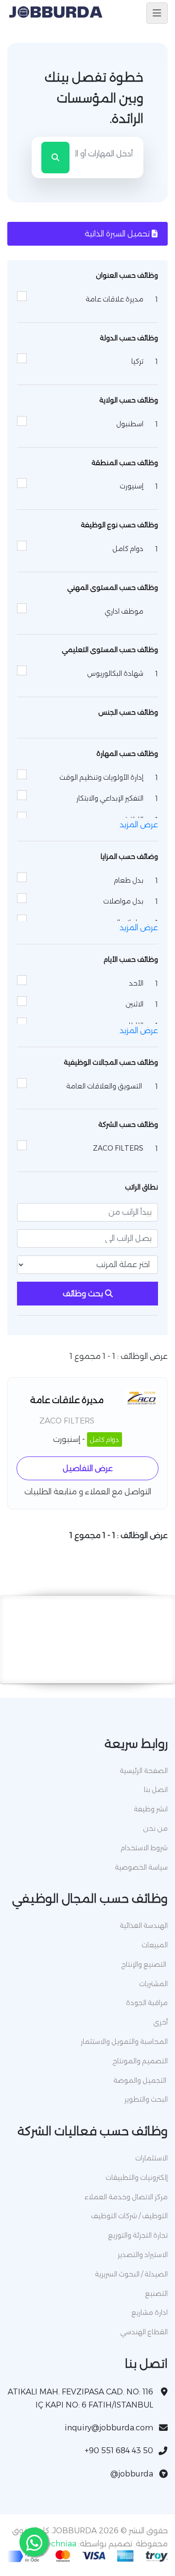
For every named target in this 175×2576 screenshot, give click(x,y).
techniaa (60, 2544)
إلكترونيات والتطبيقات (137, 2177)
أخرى (160, 2022)
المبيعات (155, 1945)
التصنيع (156, 2293)
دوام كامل (105, 1439)
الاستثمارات (151, 2158)
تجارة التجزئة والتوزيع (138, 2235)
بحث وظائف (84, 1294)
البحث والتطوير (146, 2099)
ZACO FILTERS (67, 1421)
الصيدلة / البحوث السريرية (131, 2274)
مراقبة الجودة (147, 2003)
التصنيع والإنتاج (144, 1964)
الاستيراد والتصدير (143, 2255)
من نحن (155, 1828)
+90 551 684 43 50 (119, 2451)
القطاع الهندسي (144, 2332)
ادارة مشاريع (149, 2312)
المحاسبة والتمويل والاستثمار (124, 2041)
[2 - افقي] (87, 1671)
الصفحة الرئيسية (144, 1771)
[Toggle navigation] (157, 13)
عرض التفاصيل (88, 1468)
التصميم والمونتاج (140, 2061)
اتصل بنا (156, 1790)
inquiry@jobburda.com (109, 2428)
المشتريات (153, 1984)
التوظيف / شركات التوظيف (129, 2216)
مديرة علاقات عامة (67, 1400)
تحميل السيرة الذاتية (118, 234)
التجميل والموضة (140, 2080)
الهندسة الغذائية (144, 1925)
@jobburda (132, 2474)
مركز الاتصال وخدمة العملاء (126, 2197)
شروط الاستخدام (144, 1848)
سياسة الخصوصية (141, 1867)
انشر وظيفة (151, 1809)
